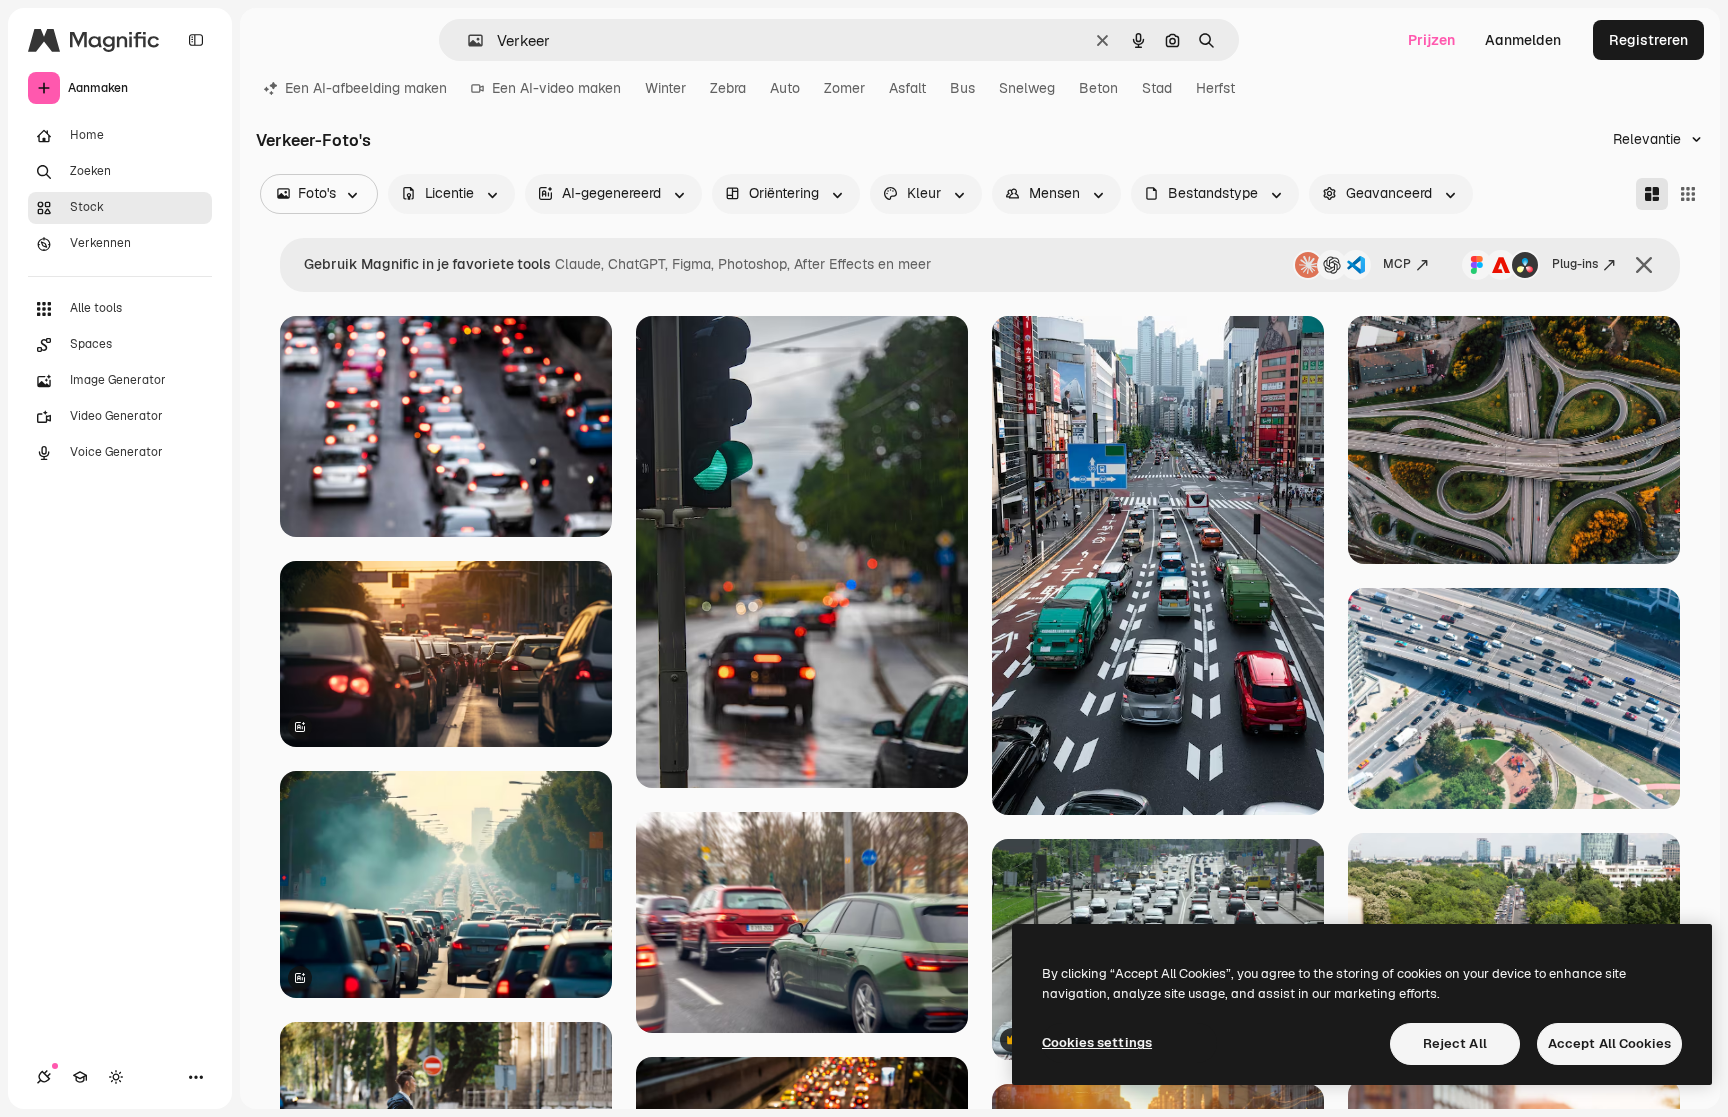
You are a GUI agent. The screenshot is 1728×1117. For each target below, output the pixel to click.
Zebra (728, 88)
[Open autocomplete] (467, 40)
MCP (1397, 264)
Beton (1098, 88)
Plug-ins (1575, 264)
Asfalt (907, 88)
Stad (1157, 88)
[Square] (1688, 194)
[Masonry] (1652, 194)
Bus (962, 88)
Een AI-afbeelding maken (366, 88)
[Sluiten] (1644, 265)
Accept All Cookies (1609, 1043)
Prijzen (1431, 40)
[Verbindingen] (44, 1077)
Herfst (1215, 88)
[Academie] (80, 1077)
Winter (665, 88)
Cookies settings (1097, 1042)
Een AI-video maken (556, 88)
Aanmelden (1523, 40)
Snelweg (1027, 88)
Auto (785, 88)
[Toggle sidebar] (196, 40)
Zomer (844, 88)
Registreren (1648, 40)
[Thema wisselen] (116, 1077)
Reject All (1455, 1043)
